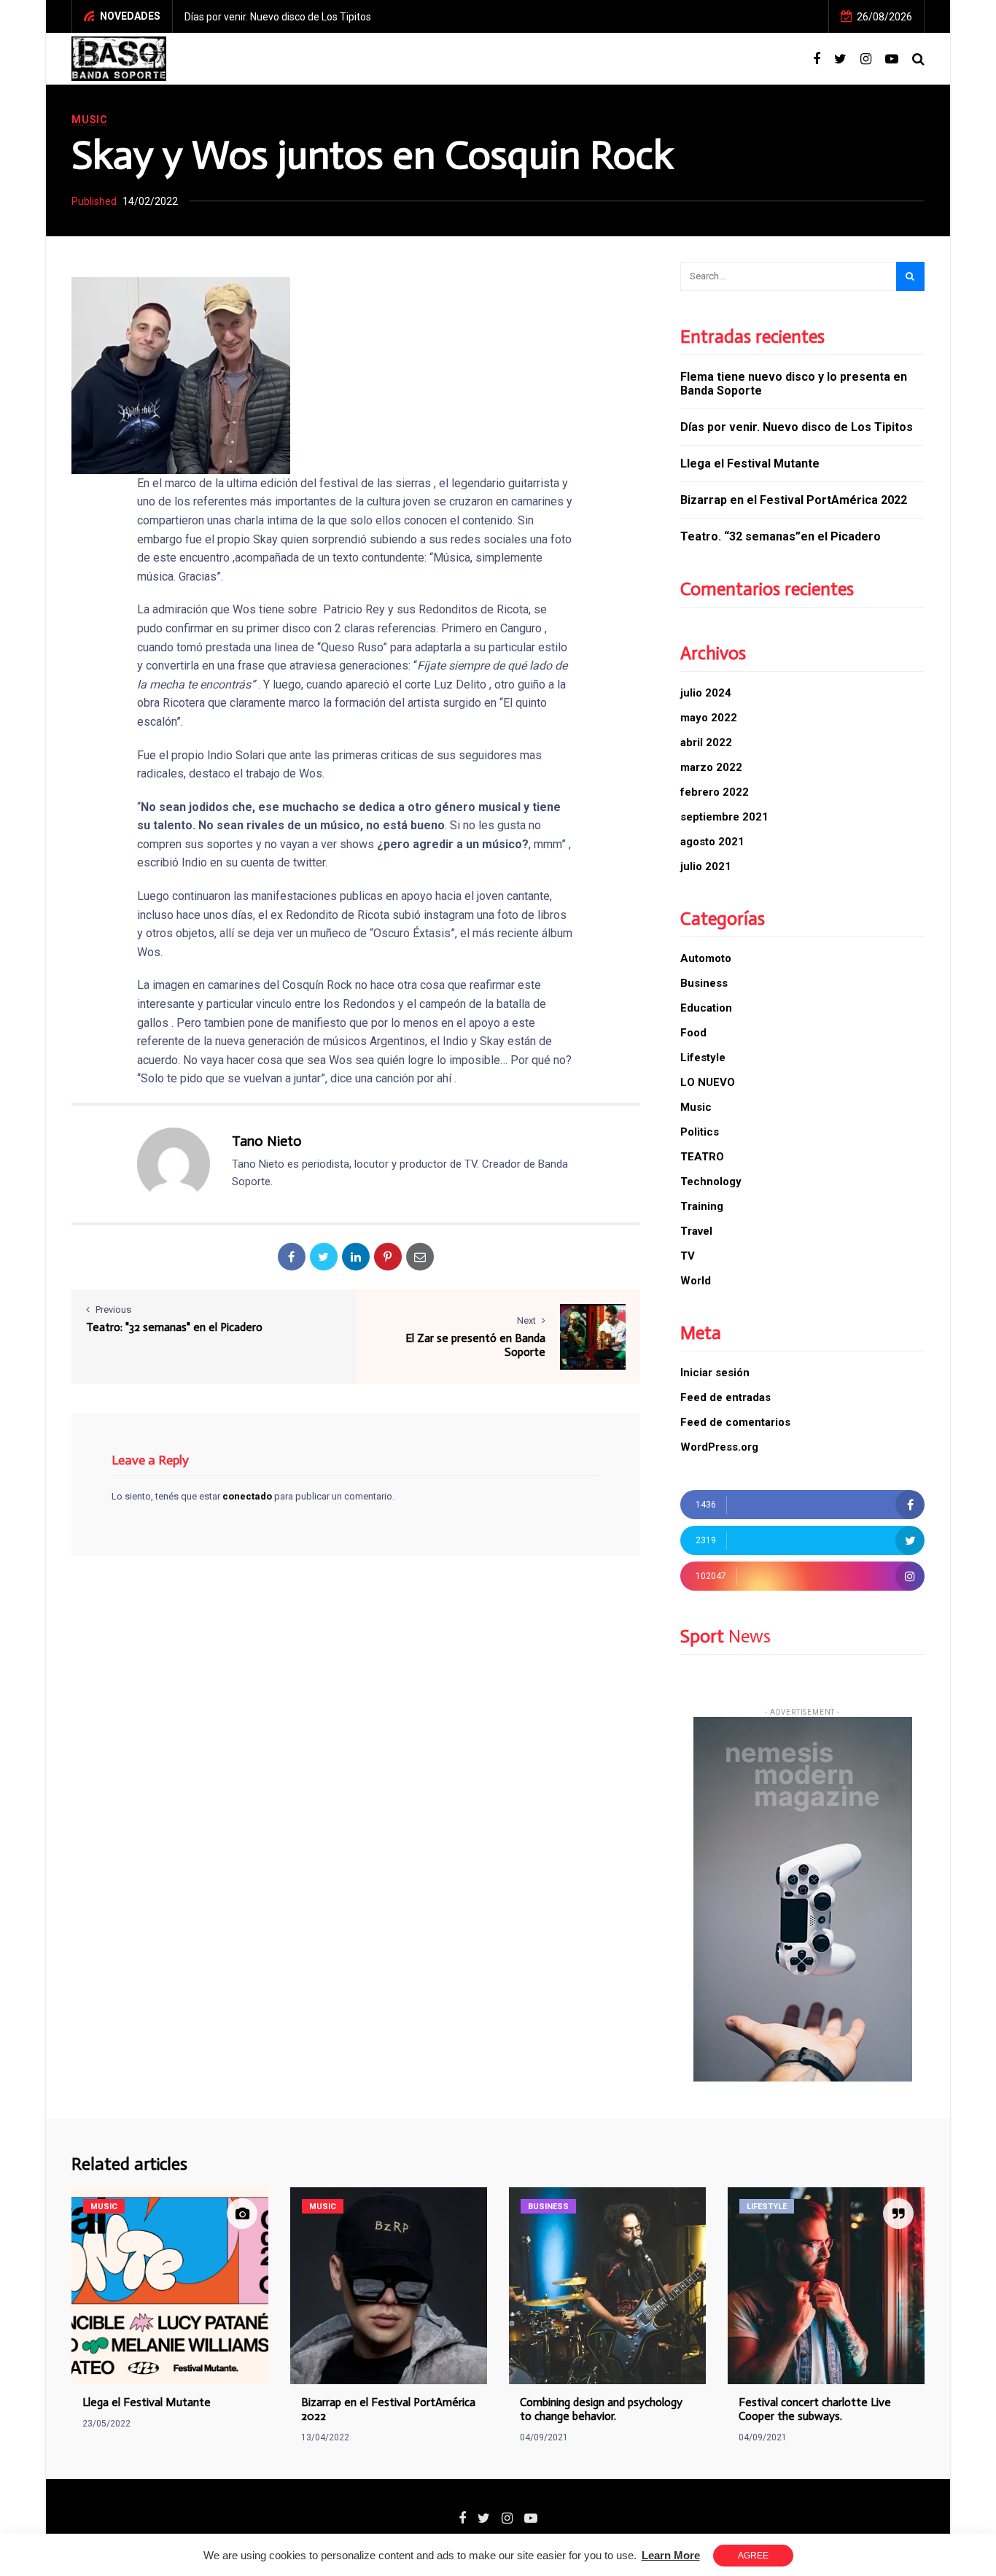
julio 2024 (706, 693)
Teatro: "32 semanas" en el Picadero (174, 1327)
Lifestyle (703, 1058)
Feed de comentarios (735, 1422)
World (696, 1281)
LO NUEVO (708, 1082)
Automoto (706, 958)
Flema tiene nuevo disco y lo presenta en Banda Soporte (794, 384)
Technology (711, 1182)
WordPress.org (719, 1447)
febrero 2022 (715, 792)
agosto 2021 (712, 842)
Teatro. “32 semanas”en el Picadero (781, 536)
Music (90, 120)
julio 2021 (706, 866)
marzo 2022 (711, 767)
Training (702, 1206)
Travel (696, 1231)
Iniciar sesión (715, 1373)
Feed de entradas (725, 1397)
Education (706, 1008)
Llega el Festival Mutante (750, 463)
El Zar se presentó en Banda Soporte (475, 1345)
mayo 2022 (709, 718)
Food (693, 1033)
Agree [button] (753, 2556)
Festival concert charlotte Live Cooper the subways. (815, 2409)
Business (704, 983)
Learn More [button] (671, 2555)
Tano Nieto (267, 1141)
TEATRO (702, 1157)
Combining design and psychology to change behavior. (601, 2409)
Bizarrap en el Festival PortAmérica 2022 (794, 500)
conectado (247, 1496)
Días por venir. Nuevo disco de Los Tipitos (278, 17)
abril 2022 (706, 742)
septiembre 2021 (724, 817)
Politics (700, 1132)
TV (688, 1256)
